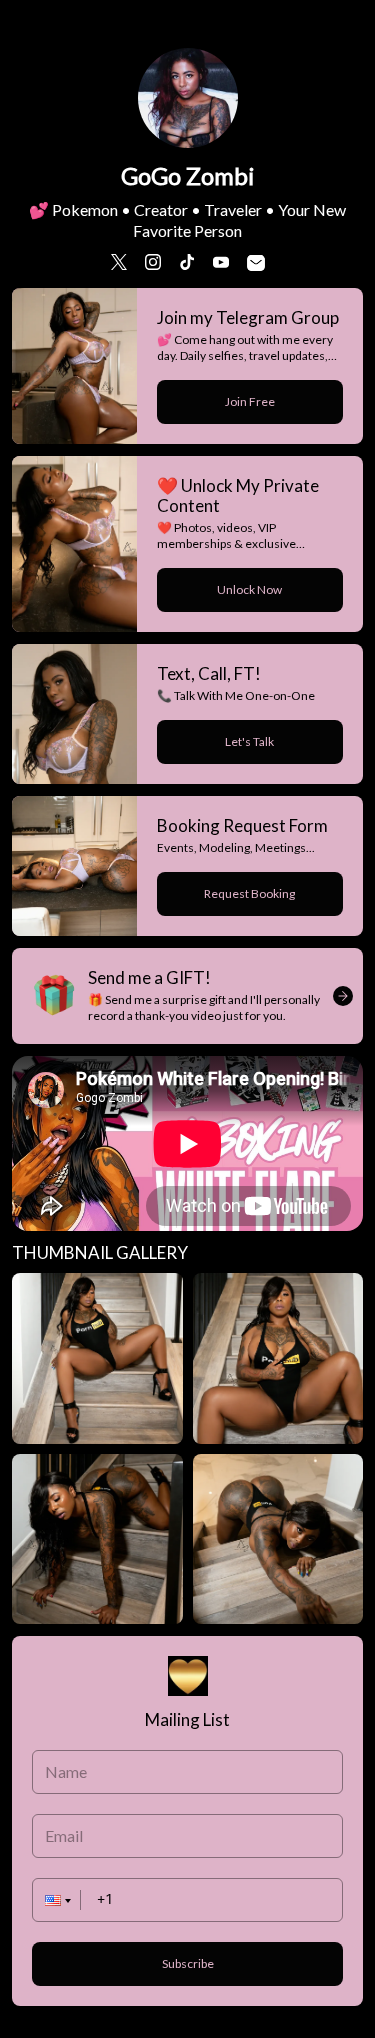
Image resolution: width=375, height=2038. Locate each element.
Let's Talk (249, 741)
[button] (57, 1900)
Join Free (250, 401)
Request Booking (249, 893)
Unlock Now (249, 589)
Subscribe (188, 1963)
